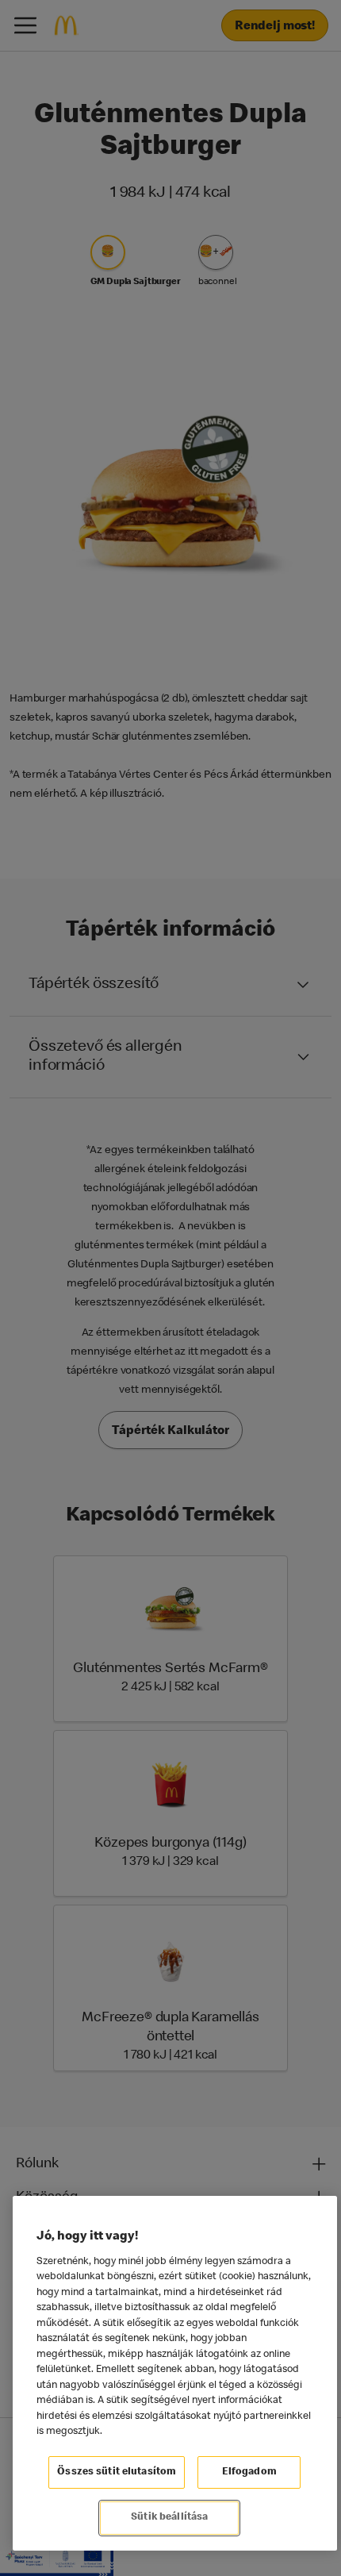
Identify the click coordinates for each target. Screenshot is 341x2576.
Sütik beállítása (169, 2518)
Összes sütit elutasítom (117, 2472)
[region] (175, 2373)
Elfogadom (249, 2472)
